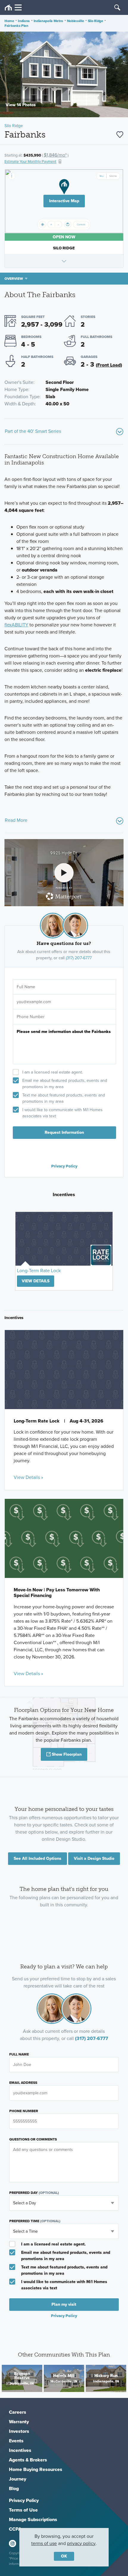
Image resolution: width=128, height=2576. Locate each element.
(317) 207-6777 (79, 958)
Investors (19, 2431)
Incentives (20, 2450)
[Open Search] (117, 7)
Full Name (19, 2054)
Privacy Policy (64, 1166)
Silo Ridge (96, 21)
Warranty (19, 2422)
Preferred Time (35, 2221)
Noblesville (76, 21)
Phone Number (24, 2111)
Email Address (23, 2083)
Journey (18, 2479)
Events (16, 2441)
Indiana (24, 21)
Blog (14, 2488)
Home (9, 21)
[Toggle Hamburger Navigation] (13, 8)
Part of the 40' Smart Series (33, 431)
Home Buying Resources (36, 2469)
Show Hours (64, 261)
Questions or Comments (33, 2139)
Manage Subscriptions (33, 2519)
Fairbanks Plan (16, 26)
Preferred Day (34, 2193)
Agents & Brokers (28, 2460)
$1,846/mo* (55, 155)
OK (64, 2556)
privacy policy (81, 2543)
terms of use (44, 2543)
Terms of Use (23, 2510)
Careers (18, 2412)
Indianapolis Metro (49, 21)
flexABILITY (16, 625)
